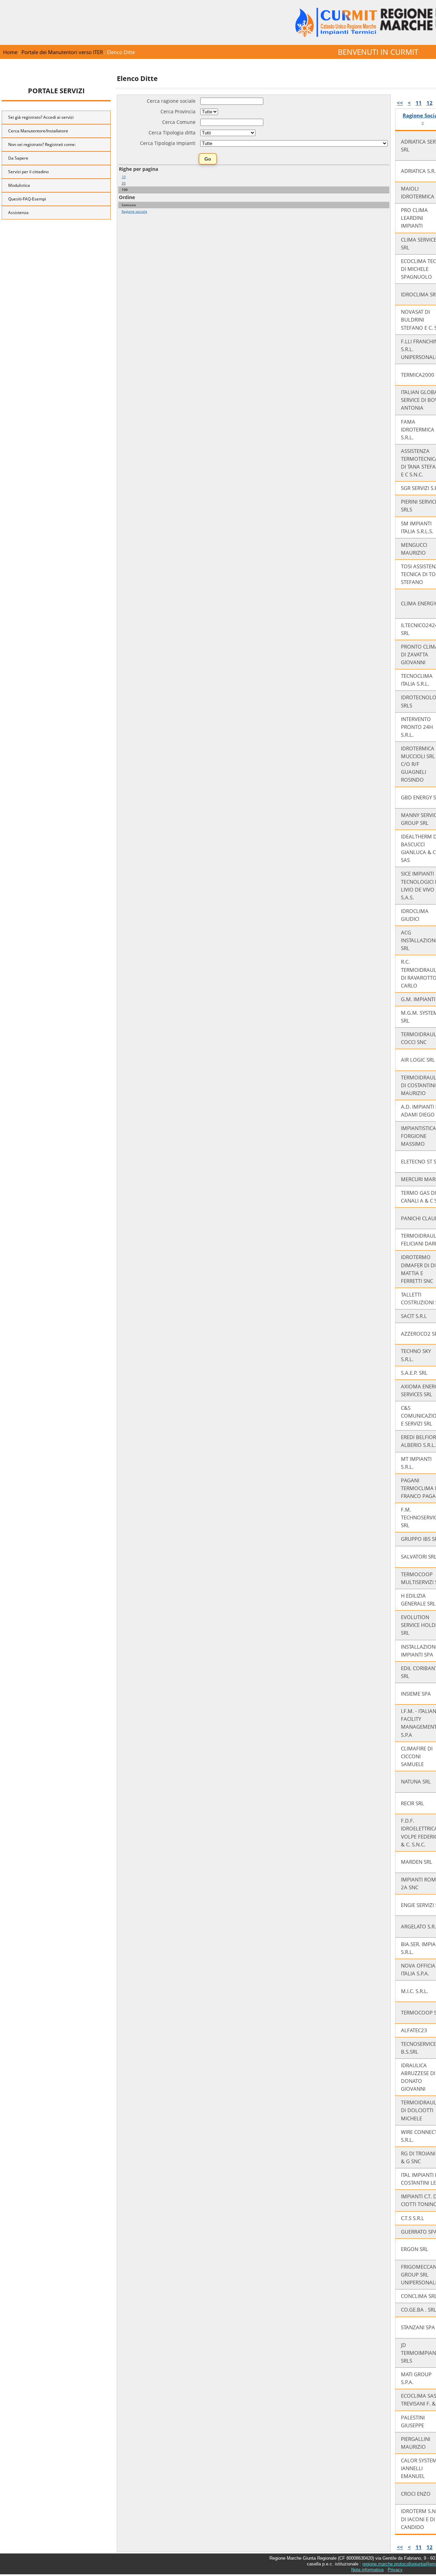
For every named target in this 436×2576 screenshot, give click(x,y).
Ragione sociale (134, 211)
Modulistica (19, 185)
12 (430, 103)
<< (400, 103)
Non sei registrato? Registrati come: (42, 144)
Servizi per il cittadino (28, 172)
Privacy (395, 2570)
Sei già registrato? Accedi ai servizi (41, 117)
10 (124, 177)
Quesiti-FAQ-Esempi (27, 199)
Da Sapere (18, 158)
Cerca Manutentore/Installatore (38, 131)
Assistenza (18, 213)
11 (419, 103)
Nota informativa (367, 2570)
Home (10, 52)
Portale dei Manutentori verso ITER (62, 52)
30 (124, 183)
